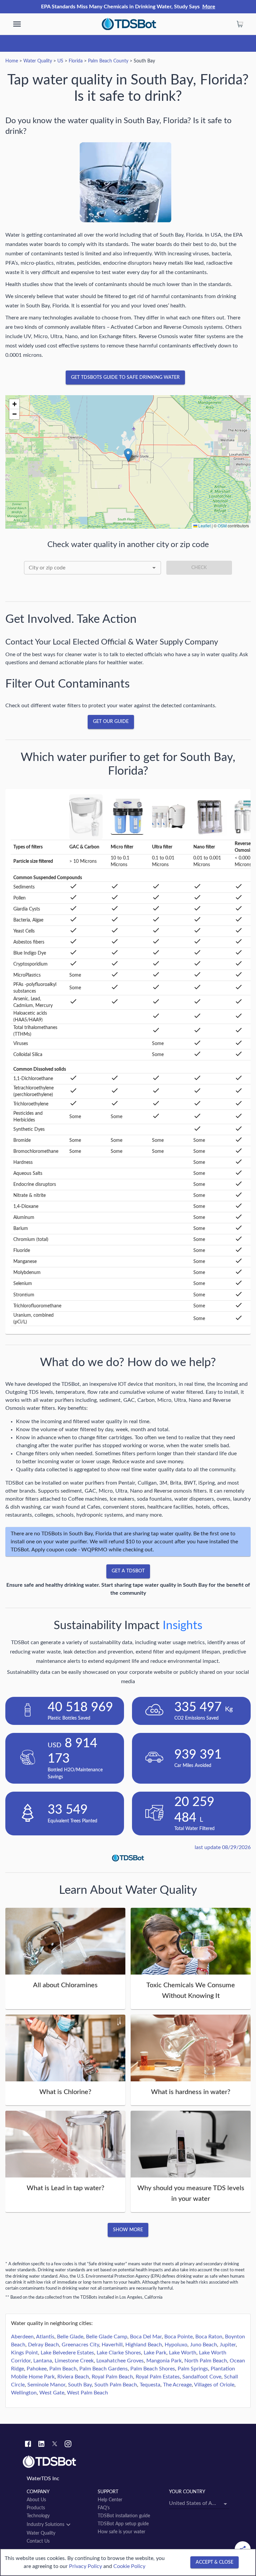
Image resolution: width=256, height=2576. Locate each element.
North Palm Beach (206, 2361)
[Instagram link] (68, 2445)
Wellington (24, 2393)
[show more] (17, 24)
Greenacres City (80, 2345)
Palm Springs (193, 2369)
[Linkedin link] (41, 2445)
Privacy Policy (85, 2566)
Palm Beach (63, 2369)
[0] (240, 24)
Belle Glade (70, 2337)
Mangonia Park (164, 2361)
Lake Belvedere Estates (67, 2353)
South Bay (80, 2385)
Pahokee (37, 2369)
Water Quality (38, 61)
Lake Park (155, 2353)
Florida (76, 61)
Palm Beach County (108, 61)
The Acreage (177, 2385)
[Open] (154, 568)
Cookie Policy (129, 2566)
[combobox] (92, 568)
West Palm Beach (87, 2393)
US (60, 61)
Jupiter (228, 2345)
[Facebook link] (28, 2445)
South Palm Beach (116, 2385)
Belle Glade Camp (107, 2337)
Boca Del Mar (146, 2337)
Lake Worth (183, 2353)
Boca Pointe (178, 2337)
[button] (128, 455)
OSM (222, 526)
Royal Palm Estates (158, 2377)
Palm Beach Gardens (103, 2369)
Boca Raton (209, 2337)
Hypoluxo (176, 2345)
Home (12, 61)
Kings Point (24, 2353)
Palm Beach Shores (153, 2369)
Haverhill (112, 2345)
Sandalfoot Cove (202, 2377)
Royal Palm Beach (112, 2377)
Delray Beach (43, 2345)
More (209, 7)
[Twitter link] (55, 2445)
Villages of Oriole (214, 2385)
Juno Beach (203, 2345)
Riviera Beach (73, 2377)
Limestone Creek (74, 2361)
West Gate (52, 2393)
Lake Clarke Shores (119, 2353)
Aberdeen (22, 2337)
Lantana (43, 2361)
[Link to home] (128, 2462)
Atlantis (45, 2337)
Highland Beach (144, 2345)
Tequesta (150, 2385)
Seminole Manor (46, 2385)
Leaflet (204, 526)
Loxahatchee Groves (120, 2361)
